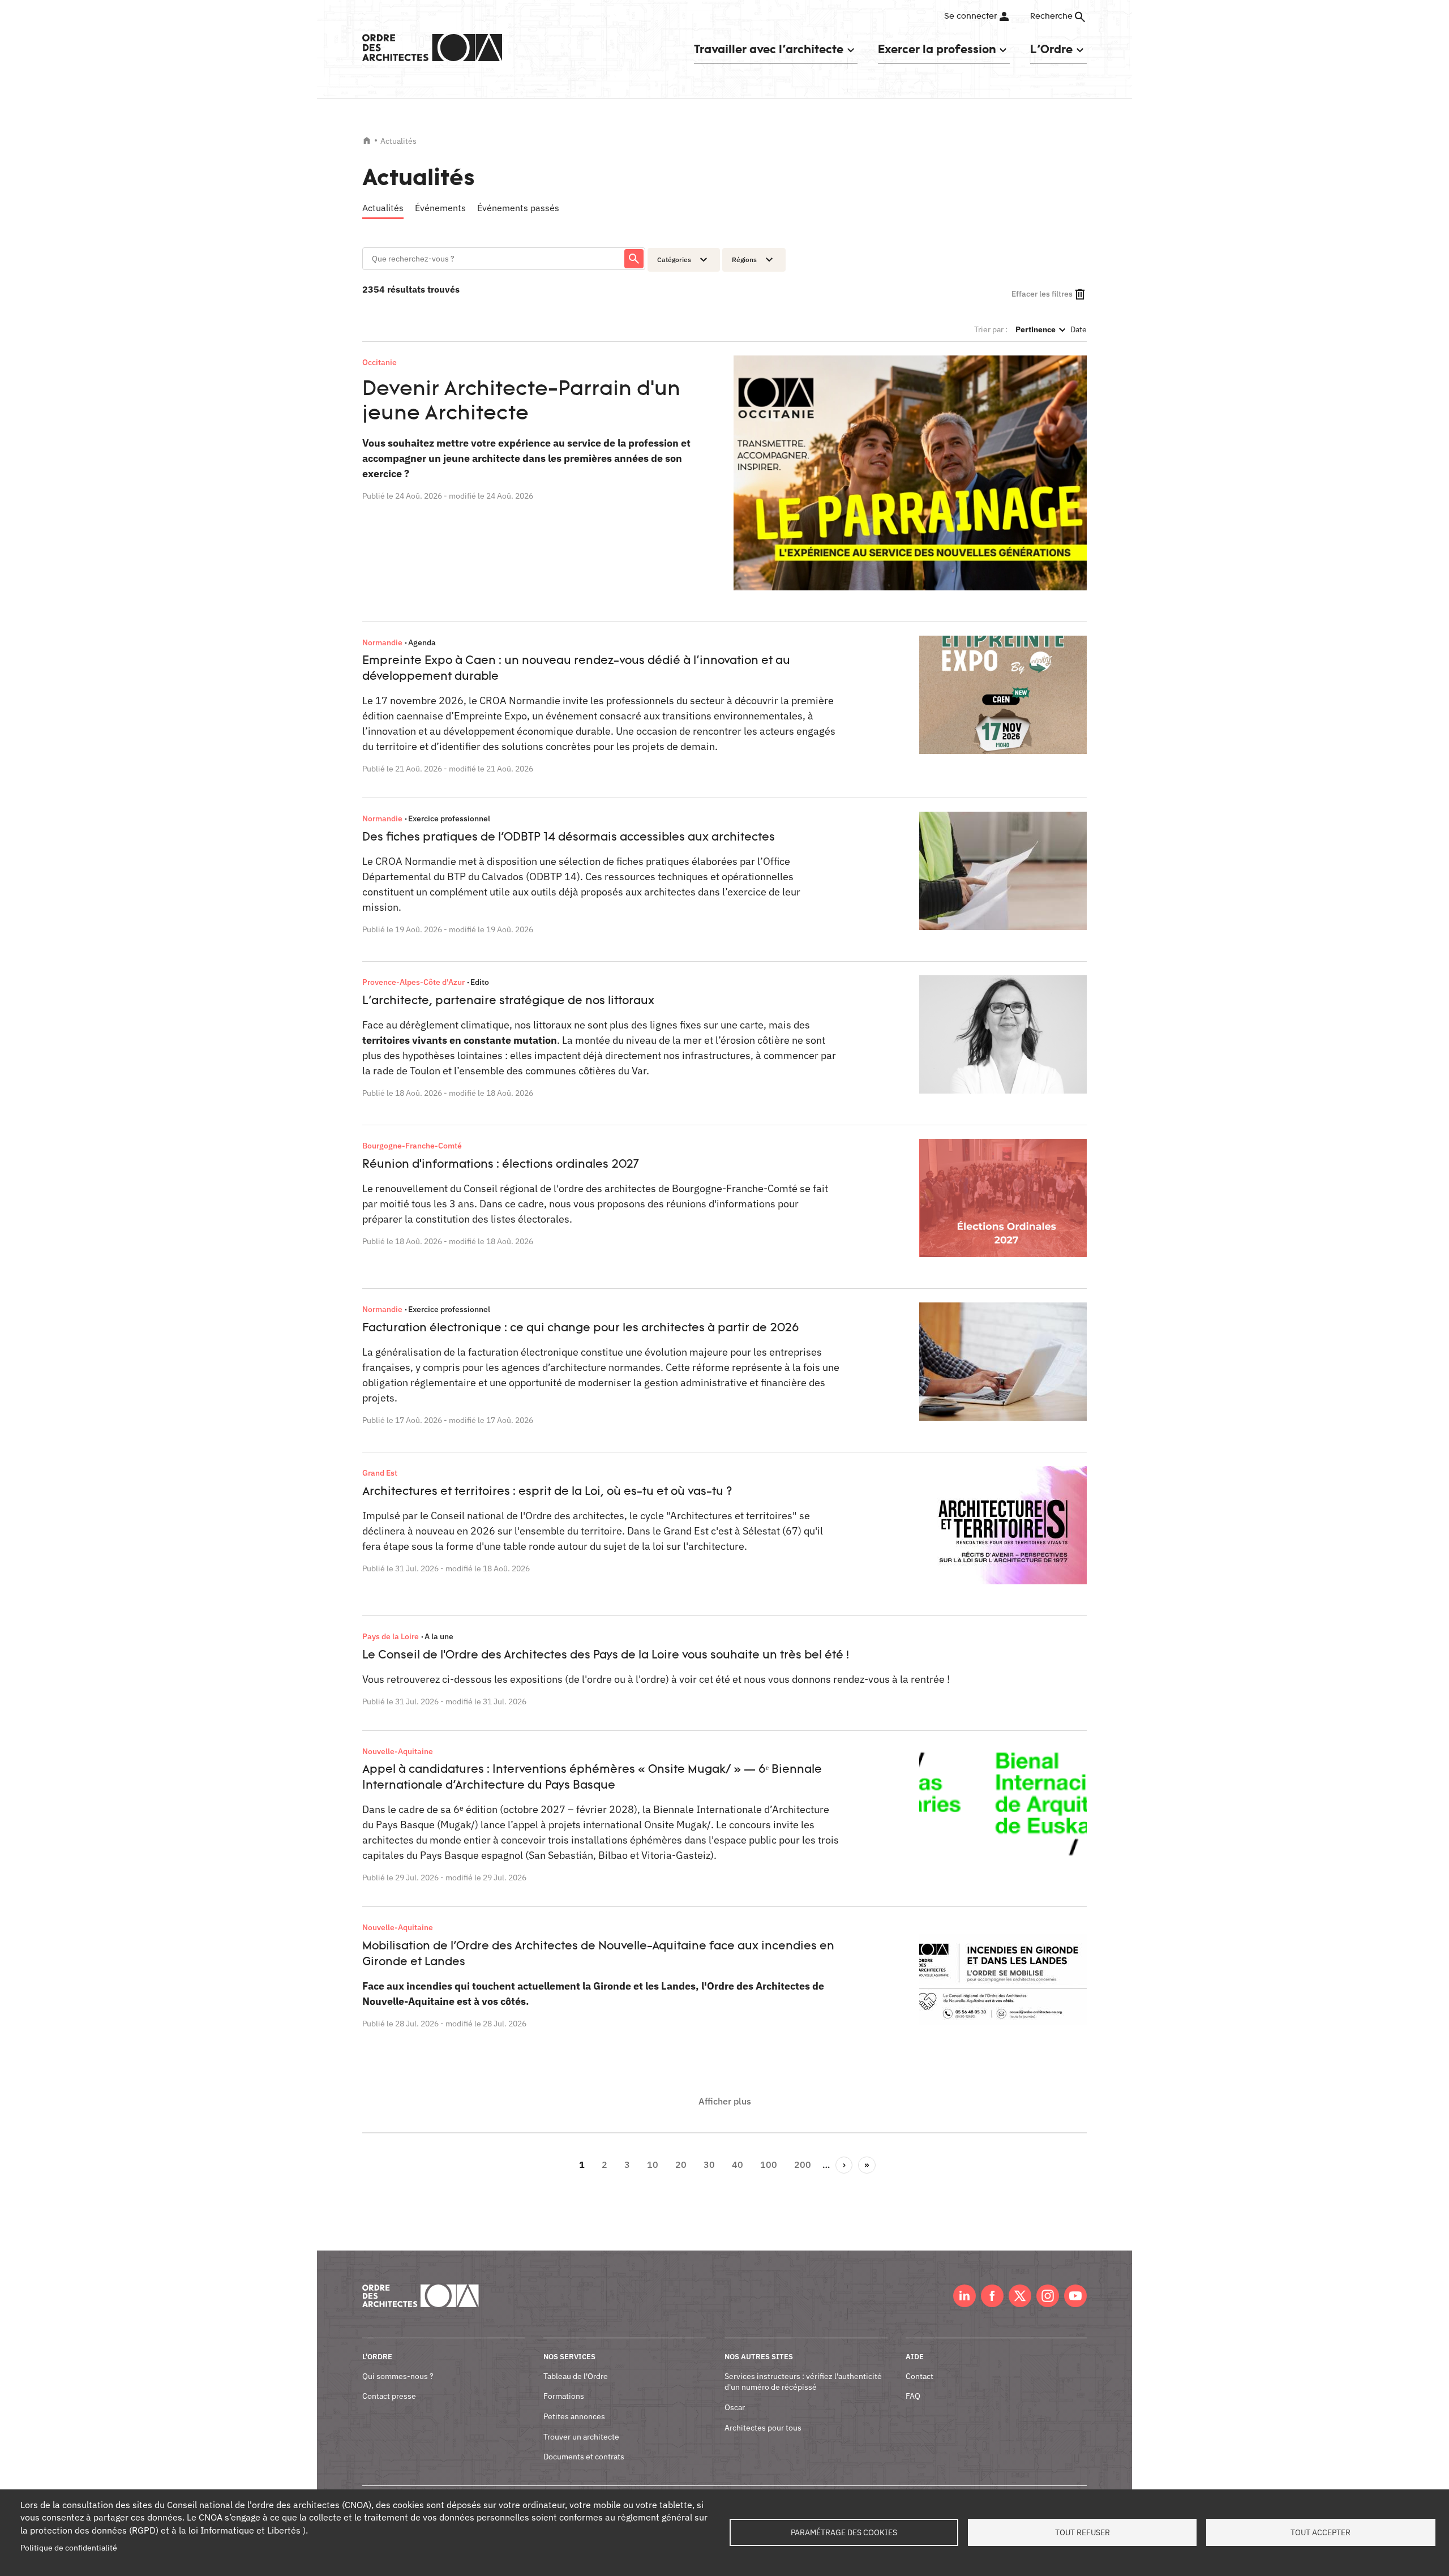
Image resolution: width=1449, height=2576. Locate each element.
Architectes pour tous (763, 2428)
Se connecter (970, 16)
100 (771, 2164)
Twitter (1020, 2296)
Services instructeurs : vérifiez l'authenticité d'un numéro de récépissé (803, 2382)
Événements (440, 208)
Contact (919, 2376)
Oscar (735, 2407)
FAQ (913, 2396)
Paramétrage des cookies (844, 2532)
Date (1079, 329)
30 (712, 2164)
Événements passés (518, 208)
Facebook (992, 2296)
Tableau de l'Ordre (576, 2376)
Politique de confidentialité (69, 2548)
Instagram (1048, 2296)
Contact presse (389, 2396)
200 (805, 2164)
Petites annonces (574, 2416)
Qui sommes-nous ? (398, 2376)
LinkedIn (964, 2296)
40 (740, 2164)
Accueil (367, 140)
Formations (564, 2396)
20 (684, 2164)
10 (655, 2164)
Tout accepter (1321, 2532)
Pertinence (1040, 329)
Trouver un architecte (581, 2437)
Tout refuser (1083, 2532)
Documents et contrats (584, 2457)
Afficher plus (725, 2101)
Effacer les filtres (1042, 294)
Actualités (383, 208)
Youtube (1075, 2296)
